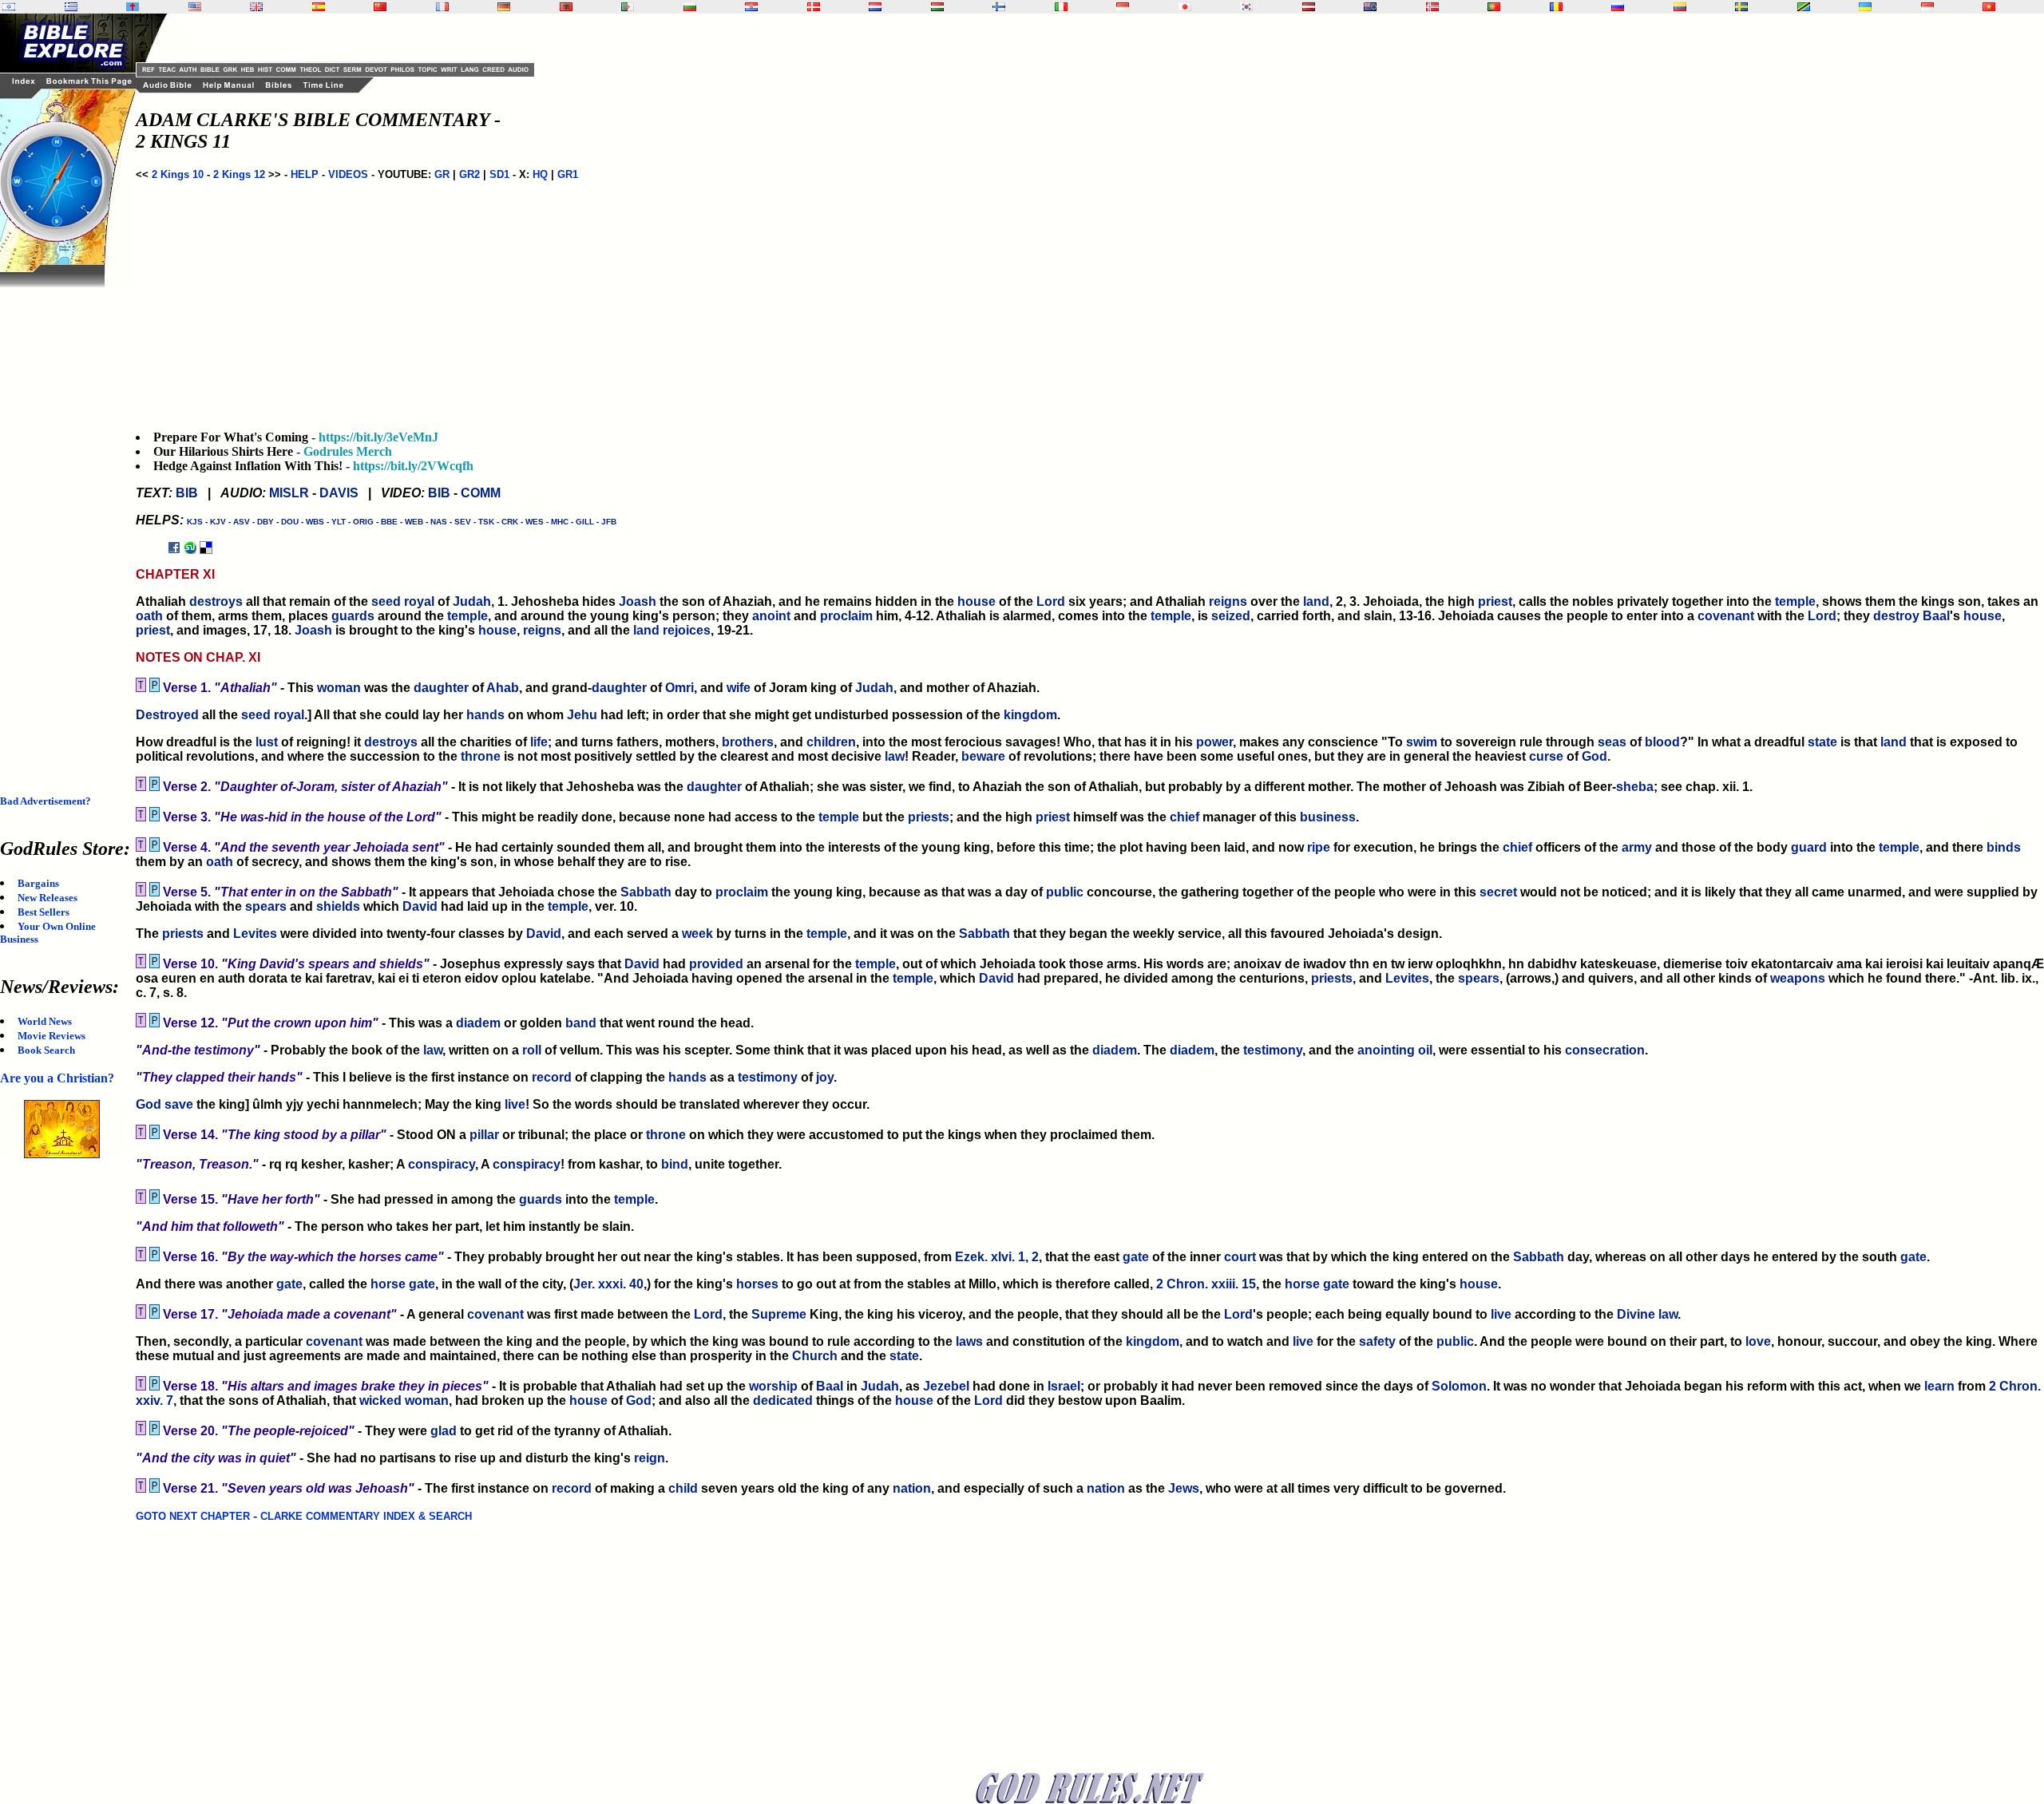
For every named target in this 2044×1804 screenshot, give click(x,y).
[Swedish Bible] (1741, 7)
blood (1662, 742)
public (1065, 892)
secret (1498, 892)
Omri (679, 688)
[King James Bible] (256, 7)
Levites (255, 934)
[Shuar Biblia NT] (1680, 7)
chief (1184, 817)
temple (1795, 601)
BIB (187, 493)
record (552, 1077)
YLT (339, 522)
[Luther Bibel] (504, 7)
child (683, 1488)
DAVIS (339, 493)
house (976, 601)
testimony (1273, 1050)
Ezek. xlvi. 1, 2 (997, 1257)
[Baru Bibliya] (1123, 7)
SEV (463, 522)
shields (338, 906)
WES (535, 522)
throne (481, 756)
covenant (1726, 616)
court (1240, 1257)
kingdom (1030, 715)
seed (386, 601)
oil (1425, 1050)
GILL (585, 522)
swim (1422, 742)
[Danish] (814, 7)
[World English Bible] (195, 7)
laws (969, 1341)
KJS (195, 522)
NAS (439, 522)
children (831, 742)
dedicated (783, 1400)
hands (485, 715)
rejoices (687, 630)
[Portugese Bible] (1494, 7)
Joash (638, 601)
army (1637, 847)
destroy (1896, 616)
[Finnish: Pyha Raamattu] (999, 7)
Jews (1184, 1488)
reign (650, 1458)
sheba (1635, 787)
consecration (1605, 1050)
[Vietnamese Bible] (1989, 7)
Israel (1064, 1386)
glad (444, 1431)
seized (1231, 616)
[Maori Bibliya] (1370, 7)
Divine (1636, 1314)
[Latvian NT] (1309, 7)
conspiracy (442, 1164)
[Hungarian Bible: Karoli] (937, 7)
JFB (609, 522)
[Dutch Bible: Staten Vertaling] (875, 7)
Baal (1936, 616)
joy (825, 1077)
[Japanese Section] (1185, 7)
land (1316, 601)
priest (1495, 601)
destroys (216, 601)
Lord (1051, 601)
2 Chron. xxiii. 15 (1206, 1284)
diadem (478, 1023)
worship (773, 1386)
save (179, 1104)
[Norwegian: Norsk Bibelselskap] (1432, 7)
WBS (315, 522)
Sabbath (646, 892)
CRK (510, 522)
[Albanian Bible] (566, 7)
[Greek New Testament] (71, 7)
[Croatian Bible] (751, 7)
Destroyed (167, 715)
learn (1939, 1386)
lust (267, 742)
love (1758, 1341)
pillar (484, 1135)
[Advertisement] (64, 527)
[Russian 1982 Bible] (1618, 7)
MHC (560, 522)
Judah (472, 601)
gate (1136, 1257)
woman (339, 688)
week (697, 934)
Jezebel (946, 1386)
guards (353, 616)
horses (757, 1284)
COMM (481, 493)
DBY (265, 522)
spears (266, 906)
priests (929, 817)
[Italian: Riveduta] (1061, 7)
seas (1612, 742)
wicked (380, 1400)
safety (1377, 1341)
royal (419, 601)
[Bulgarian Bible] (690, 7)
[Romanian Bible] (1556, 7)
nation (912, 1488)
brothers (748, 742)
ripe (1319, 847)
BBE (389, 522)
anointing (1386, 1050)
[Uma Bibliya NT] (1927, 7)
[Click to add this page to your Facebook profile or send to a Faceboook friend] (174, 547)
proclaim (846, 616)
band (581, 1023)
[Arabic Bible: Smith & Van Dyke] (628, 7)
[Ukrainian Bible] (1865, 7)
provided (716, 964)
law (895, 756)
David (420, 906)
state (1822, 742)
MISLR (289, 493)
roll (532, 1050)
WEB (414, 522)
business (1328, 817)
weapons (1798, 978)
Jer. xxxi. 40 (608, 1284)
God (1594, 756)
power (1214, 742)
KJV (218, 522)
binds (2004, 847)
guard (1809, 847)
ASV (242, 522)
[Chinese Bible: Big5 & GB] (380, 7)
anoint (771, 616)
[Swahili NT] (1804, 7)
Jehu (582, 715)
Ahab (503, 688)
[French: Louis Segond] (442, 7)
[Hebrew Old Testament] (9, 7)
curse (1546, 756)
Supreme (779, 1314)
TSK (486, 522)
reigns (1228, 601)
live (515, 1104)
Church (815, 1356)
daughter (441, 688)
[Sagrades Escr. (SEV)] (319, 7)
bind (675, 1164)
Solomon (1459, 1386)
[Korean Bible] (1246, 7)
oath (149, 616)
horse (388, 1284)
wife (739, 688)
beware (983, 756)
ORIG (363, 522)
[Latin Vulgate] (133, 7)
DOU (290, 522)
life (539, 742)
